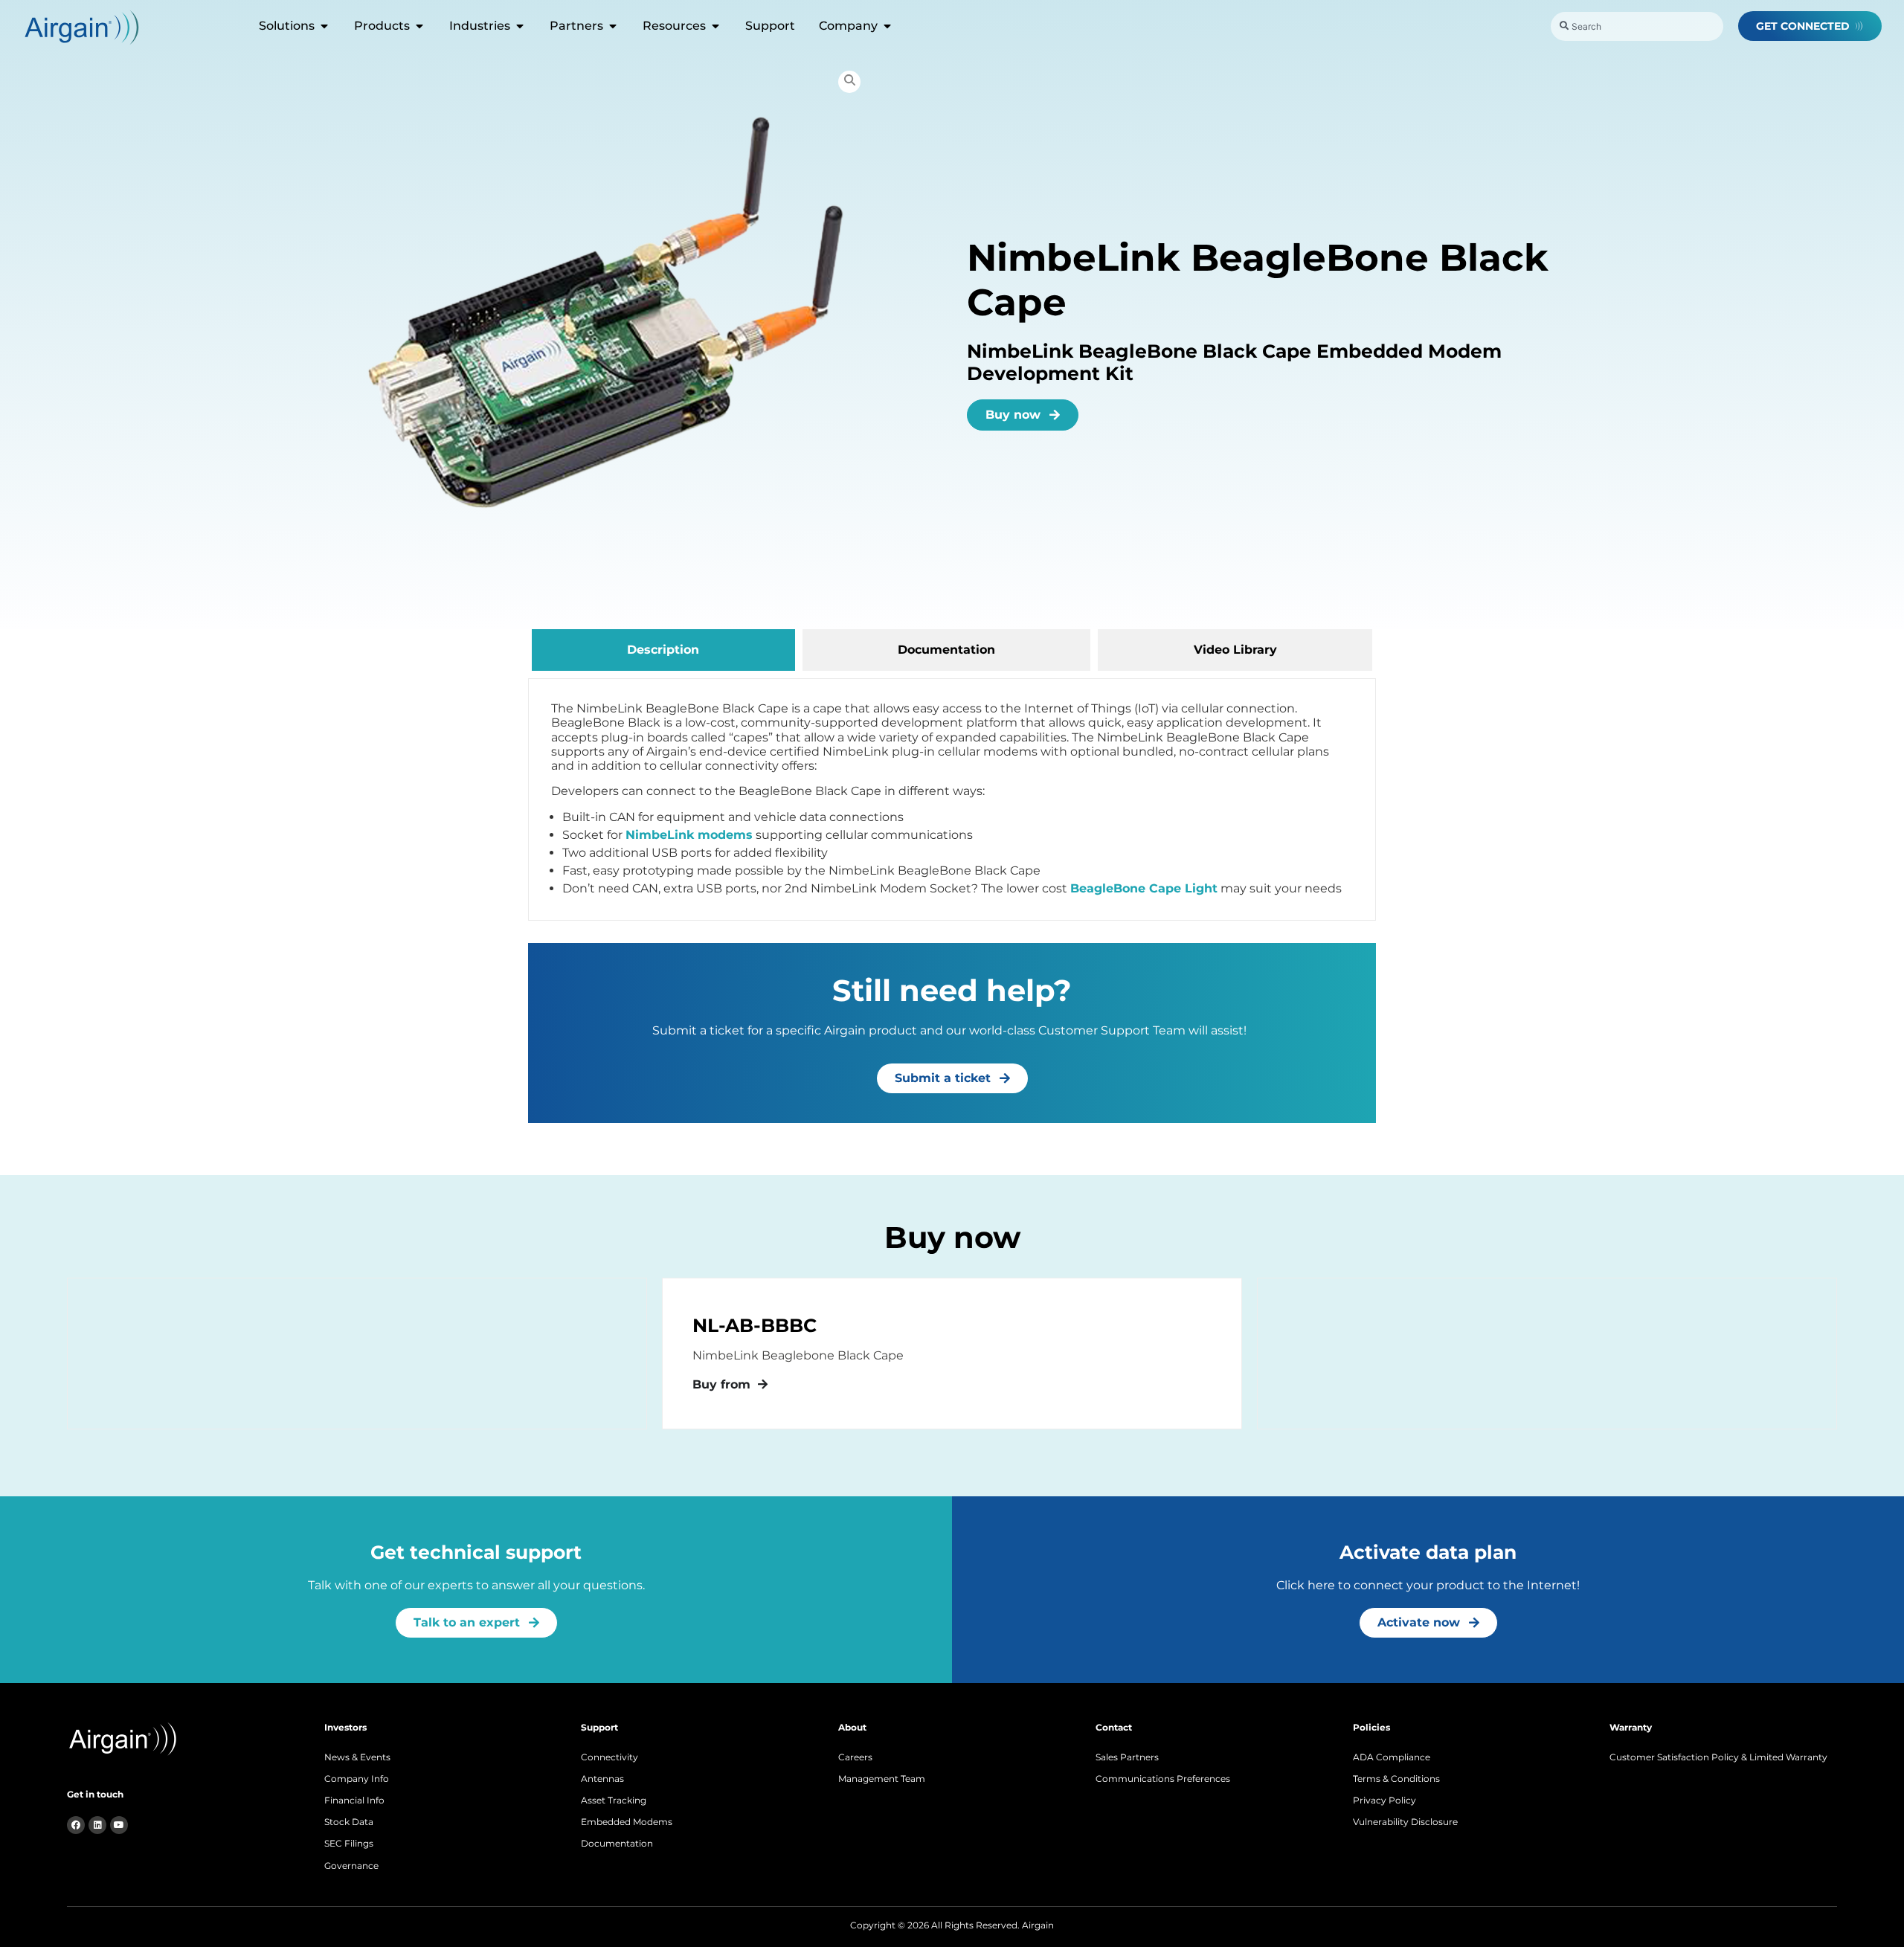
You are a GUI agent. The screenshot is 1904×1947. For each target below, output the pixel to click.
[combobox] (1637, 26)
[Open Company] (887, 26)
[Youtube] (119, 1825)
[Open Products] (419, 26)
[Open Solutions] (324, 26)
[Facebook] (76, 1825)
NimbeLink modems (689, 835)
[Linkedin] (97, 1825)
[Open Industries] (520, 26)
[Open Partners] (613, 26)
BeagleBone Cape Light (1144, 888)
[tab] (663, 650)
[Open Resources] (715, 26)
